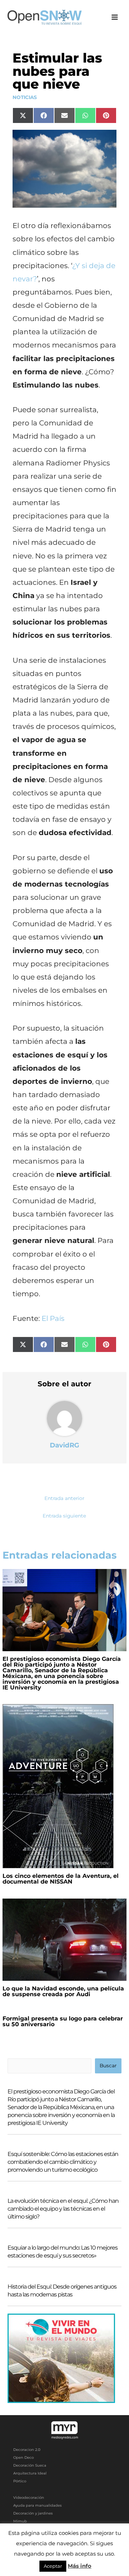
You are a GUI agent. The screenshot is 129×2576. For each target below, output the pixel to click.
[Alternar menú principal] (115, 17)
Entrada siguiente (64, 1516)
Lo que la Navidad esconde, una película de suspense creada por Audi (63, 1991)
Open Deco (23, 2457)
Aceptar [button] (53, 2566)
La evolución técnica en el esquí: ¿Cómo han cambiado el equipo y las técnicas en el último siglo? (63, 2209)
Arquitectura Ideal (30, 2473)
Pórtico (20, 2481)
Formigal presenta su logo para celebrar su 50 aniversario (63, 2021)
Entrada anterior (64, 1498)
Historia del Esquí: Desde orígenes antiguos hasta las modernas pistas (62, 2291)
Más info (80, 2566)
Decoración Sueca (30, 2465)
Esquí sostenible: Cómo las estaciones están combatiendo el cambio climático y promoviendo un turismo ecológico (63, 2162)
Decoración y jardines (33, 2513)
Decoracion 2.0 (27, 2450)
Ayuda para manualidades (37, 2505)
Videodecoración (29, 2498)
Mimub (20, 2521)
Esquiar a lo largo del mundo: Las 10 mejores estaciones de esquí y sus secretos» (63, 2252)
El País (53, 1318)
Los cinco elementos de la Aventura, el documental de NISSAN (61, 1879)
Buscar (108, 2066)
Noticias (25, 97)
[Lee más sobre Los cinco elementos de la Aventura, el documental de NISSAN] (58, 1786)
